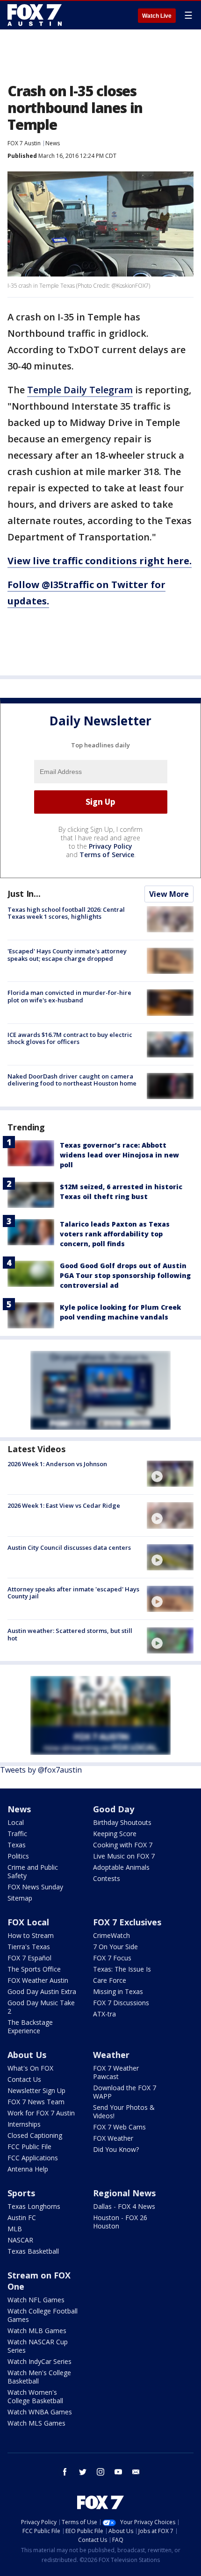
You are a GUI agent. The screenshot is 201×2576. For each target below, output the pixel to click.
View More (169, 894)
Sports (21, 2193)
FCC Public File (29, 2147)
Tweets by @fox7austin (41, 1770)
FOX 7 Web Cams (119, 2127)
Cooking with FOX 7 (123, 1845)
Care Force (110, 1980)
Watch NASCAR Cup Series (38, 2346)
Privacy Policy (111, 846)
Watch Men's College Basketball (39, 2377)
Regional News (124, 2193)
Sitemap (20, 1898)
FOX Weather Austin (38, 1980)
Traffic (17, 1834)
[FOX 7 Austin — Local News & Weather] (35, 15)
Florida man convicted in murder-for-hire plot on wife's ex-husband (69, 996)
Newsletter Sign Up (36, 2090)
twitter (83, 2472)
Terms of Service (107, 855)
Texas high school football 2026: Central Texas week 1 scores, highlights (66, 913)
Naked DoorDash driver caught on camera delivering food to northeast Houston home (72, 1080)
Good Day (114, 1809)
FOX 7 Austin (24, 143)
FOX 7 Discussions (121, 2003)
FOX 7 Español (29, 1958)
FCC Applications (33, 2158)
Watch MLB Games (37, 2331)
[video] (170, 1474)
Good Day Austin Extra (42, 1991)
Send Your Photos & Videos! (124, 2111)
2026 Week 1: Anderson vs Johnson (57, 1464)
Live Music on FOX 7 (124, 1856)
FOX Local (28, 1922)
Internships (24, 2124)
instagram (100, 2472)
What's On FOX (30, 2068)
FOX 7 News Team (36, 2102)
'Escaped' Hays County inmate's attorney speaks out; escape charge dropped (67, 955)
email (136, 2472)
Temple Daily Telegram (80, 390)
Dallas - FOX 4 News (124, 2206)
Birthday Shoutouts (122, 1822)
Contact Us (24, 2079)
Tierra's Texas (29, 1947)
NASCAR (20, 2240)
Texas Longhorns (34, 2206)
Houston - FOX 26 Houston (120, 2222)
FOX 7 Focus (112, 1958)
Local (16, 1822)
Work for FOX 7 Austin (41, 2113)
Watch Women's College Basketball (35, 2396)
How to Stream (31, 1935)
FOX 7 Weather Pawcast (116, 2072)
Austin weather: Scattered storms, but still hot (70, 1634)
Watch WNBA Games (40, 2412)
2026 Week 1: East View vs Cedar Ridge (64, 1505)
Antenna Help (28, 2169)
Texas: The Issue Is (122, 1969)
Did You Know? (116, 2149)
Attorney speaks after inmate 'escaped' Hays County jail (73, 1593)
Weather (111, 2055)
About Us (27, 2055)
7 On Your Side (115, 1947)
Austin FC (22, 2218)
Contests (107, 1878)
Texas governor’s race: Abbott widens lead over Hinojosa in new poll (119, 1155)
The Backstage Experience (30, 2026)
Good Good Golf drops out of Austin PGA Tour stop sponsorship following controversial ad (125, 1275)
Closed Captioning (35, 2135)
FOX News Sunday (35, 1887)
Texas (17, 1845)
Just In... (24, 894)
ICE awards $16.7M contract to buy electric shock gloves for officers (70, 1038)
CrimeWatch (111, 1935)
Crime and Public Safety (33, 1871)
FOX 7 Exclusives (127, 1922)
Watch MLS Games (36, 2423)
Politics (18, 1856)
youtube (118, 2472)
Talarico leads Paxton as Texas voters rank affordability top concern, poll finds (115, 1234)
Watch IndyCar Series (39, 2361)
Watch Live (157, 16)
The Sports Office (34, 1969)
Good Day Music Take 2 (41, 2007)
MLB (15, 2229)
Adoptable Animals (121, 1867)
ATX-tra (104, 2014)
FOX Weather (113, 2138)
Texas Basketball (33, 2251)
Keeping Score (115, 1834)
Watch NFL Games (36, 2300)
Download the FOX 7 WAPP (125, 2092)
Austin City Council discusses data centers (69, 1547)
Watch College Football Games (43, 2315)
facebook (65, 2472)
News (53, 143)
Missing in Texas (118, 1991)
